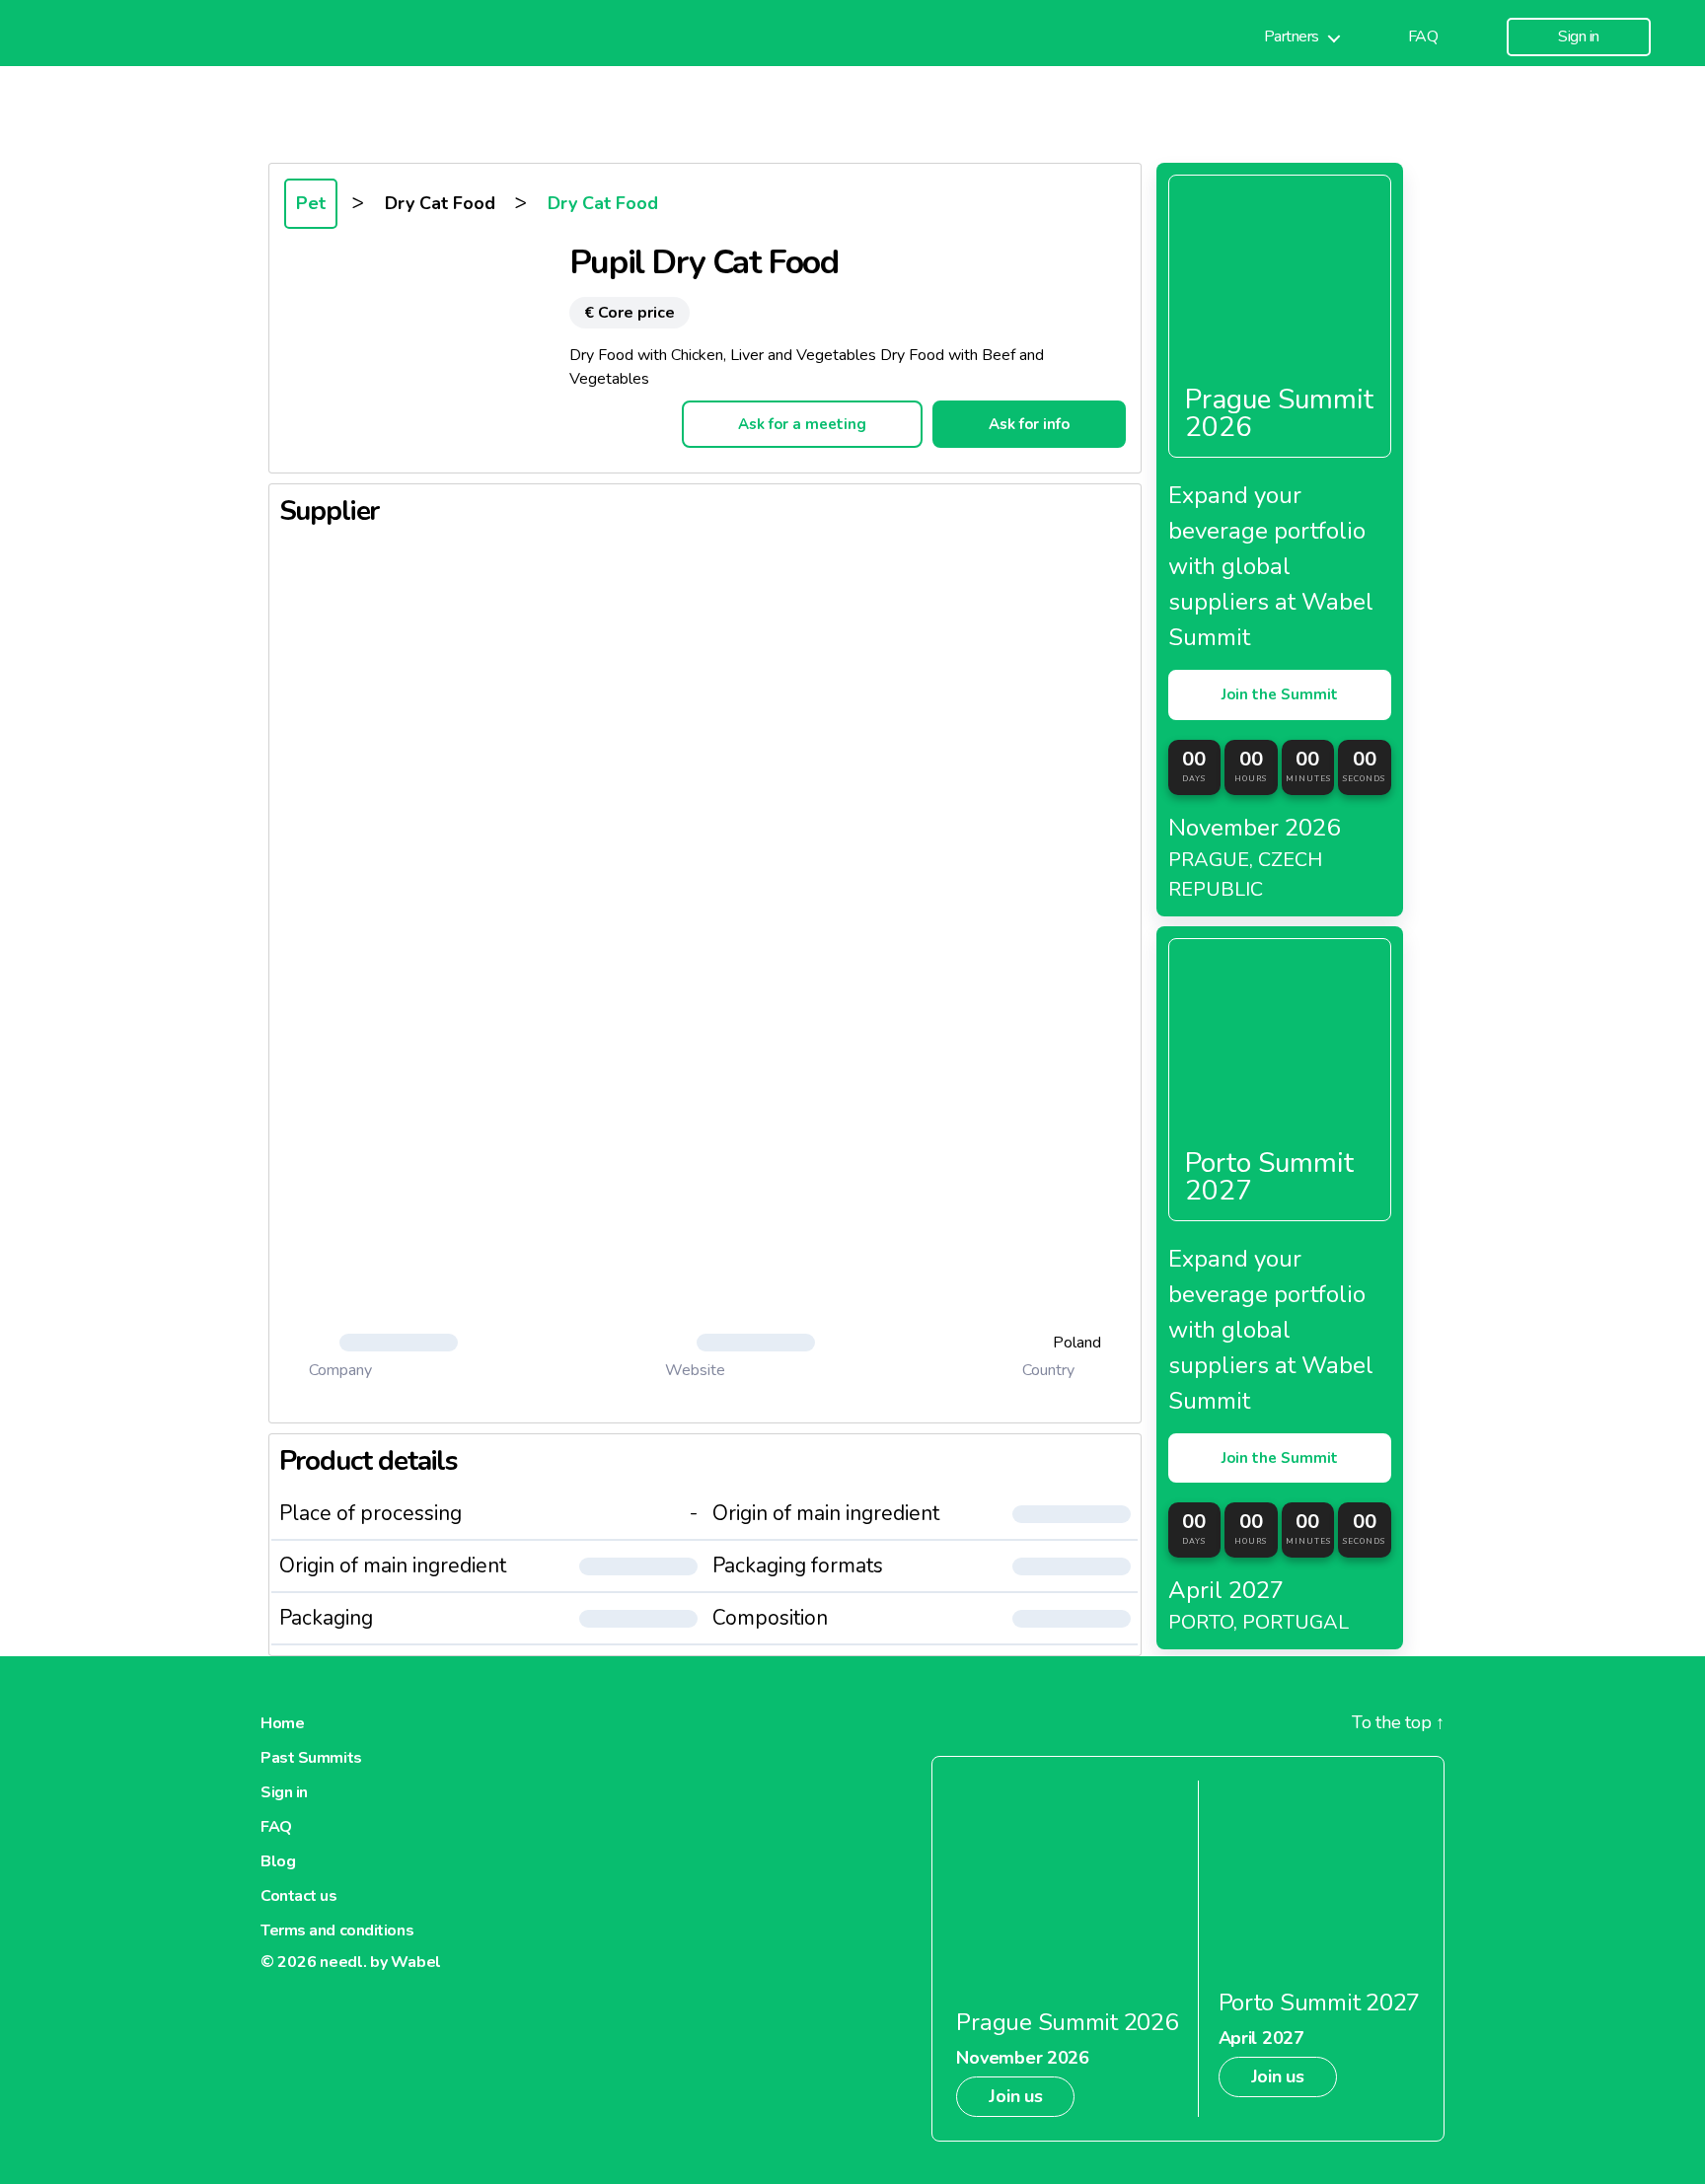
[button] (384, 1343)
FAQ (1423, 37)
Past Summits (311, 1758)
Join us (1015, 2096)
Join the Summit (1280, 694)
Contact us (299, 1896)
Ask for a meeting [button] (802, 424)
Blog (278, 1861)
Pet (311, 203)
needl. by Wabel (380, 1962)
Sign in (1579, 37)
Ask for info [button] (1029, 424)
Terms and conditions (337, 1930)
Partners (1292, 37)
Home (282, 1723)
